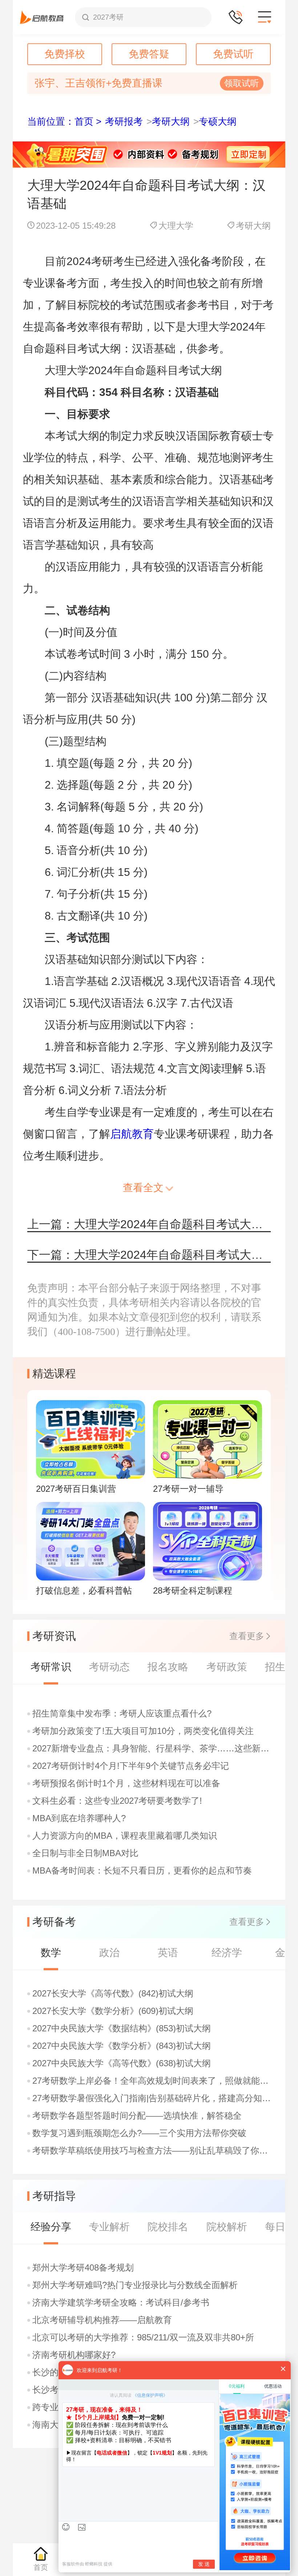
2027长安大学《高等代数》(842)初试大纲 (113, 1994)
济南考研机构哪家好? (74, 2355)
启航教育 (132, 1134)
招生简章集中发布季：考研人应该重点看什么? (122, 1714)
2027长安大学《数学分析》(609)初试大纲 (113, 2011)
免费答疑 (149, 54)
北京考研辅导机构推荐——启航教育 (102, 2320)
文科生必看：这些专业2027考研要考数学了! (117, 1801)
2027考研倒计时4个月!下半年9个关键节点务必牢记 (131, 1766)
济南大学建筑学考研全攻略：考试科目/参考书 (121, 2303)
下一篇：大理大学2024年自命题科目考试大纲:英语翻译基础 (149, 1255)
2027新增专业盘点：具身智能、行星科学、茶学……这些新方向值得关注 (152, 1748)
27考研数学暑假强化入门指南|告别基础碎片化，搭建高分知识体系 (152, 2098)
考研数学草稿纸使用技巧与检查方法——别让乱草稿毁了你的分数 (152, 2151)
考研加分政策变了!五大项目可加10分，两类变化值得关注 (143, 1731)
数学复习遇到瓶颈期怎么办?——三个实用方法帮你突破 (139, 2133)
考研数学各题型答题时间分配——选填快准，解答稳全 (137, 2116)
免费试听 (233, 54)
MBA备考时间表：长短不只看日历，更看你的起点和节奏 (142, 1871)
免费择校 (65, 54)
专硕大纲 (218, 121)
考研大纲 (171, 121)
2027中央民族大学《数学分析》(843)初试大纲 (122, 2046)
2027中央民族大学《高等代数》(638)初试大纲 (122, 2063)
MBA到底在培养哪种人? (79, 1818)
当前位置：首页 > (64, 121)
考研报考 (124, 121)
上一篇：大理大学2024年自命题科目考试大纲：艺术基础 (149, 1224)
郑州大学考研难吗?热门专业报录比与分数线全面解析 (135, 2285)
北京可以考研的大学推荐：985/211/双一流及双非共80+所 (143, 2337)
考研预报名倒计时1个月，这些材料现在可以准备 (126, 1783)
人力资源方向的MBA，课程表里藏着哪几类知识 (125, 1836)
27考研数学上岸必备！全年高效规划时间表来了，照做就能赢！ (152, 2081)
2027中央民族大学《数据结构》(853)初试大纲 (122, 2028)
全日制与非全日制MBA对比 (85, 1853)
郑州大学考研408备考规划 (83, 2268)
